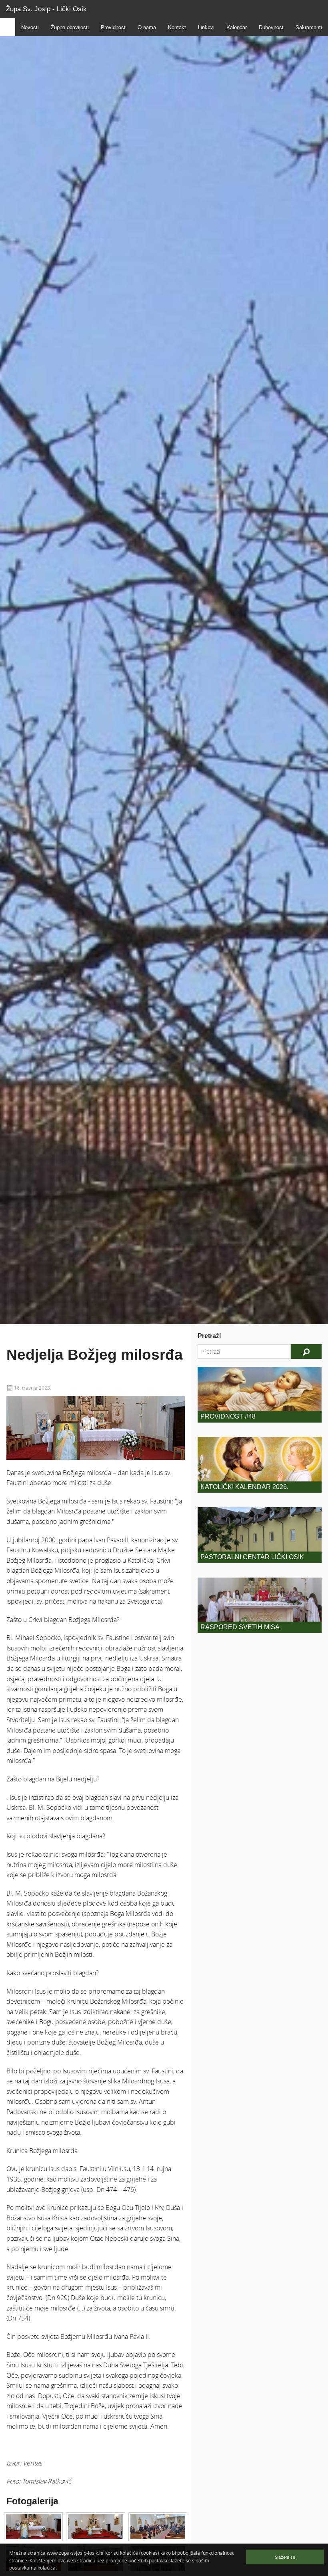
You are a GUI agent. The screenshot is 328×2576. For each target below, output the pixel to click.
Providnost (113, 27)
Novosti (30, 27)
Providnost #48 (228, 1416)
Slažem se (285, 2557)
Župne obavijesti (70, 27)
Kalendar (237, 27)
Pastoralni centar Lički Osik (252, 1557)
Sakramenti (309, 27)
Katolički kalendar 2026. (244, 1487)
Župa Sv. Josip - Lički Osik (46, 9)
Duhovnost (271, 27)
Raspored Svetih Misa (240, 1627)
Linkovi (206, 27)
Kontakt (177, 27)
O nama (147, 27)
